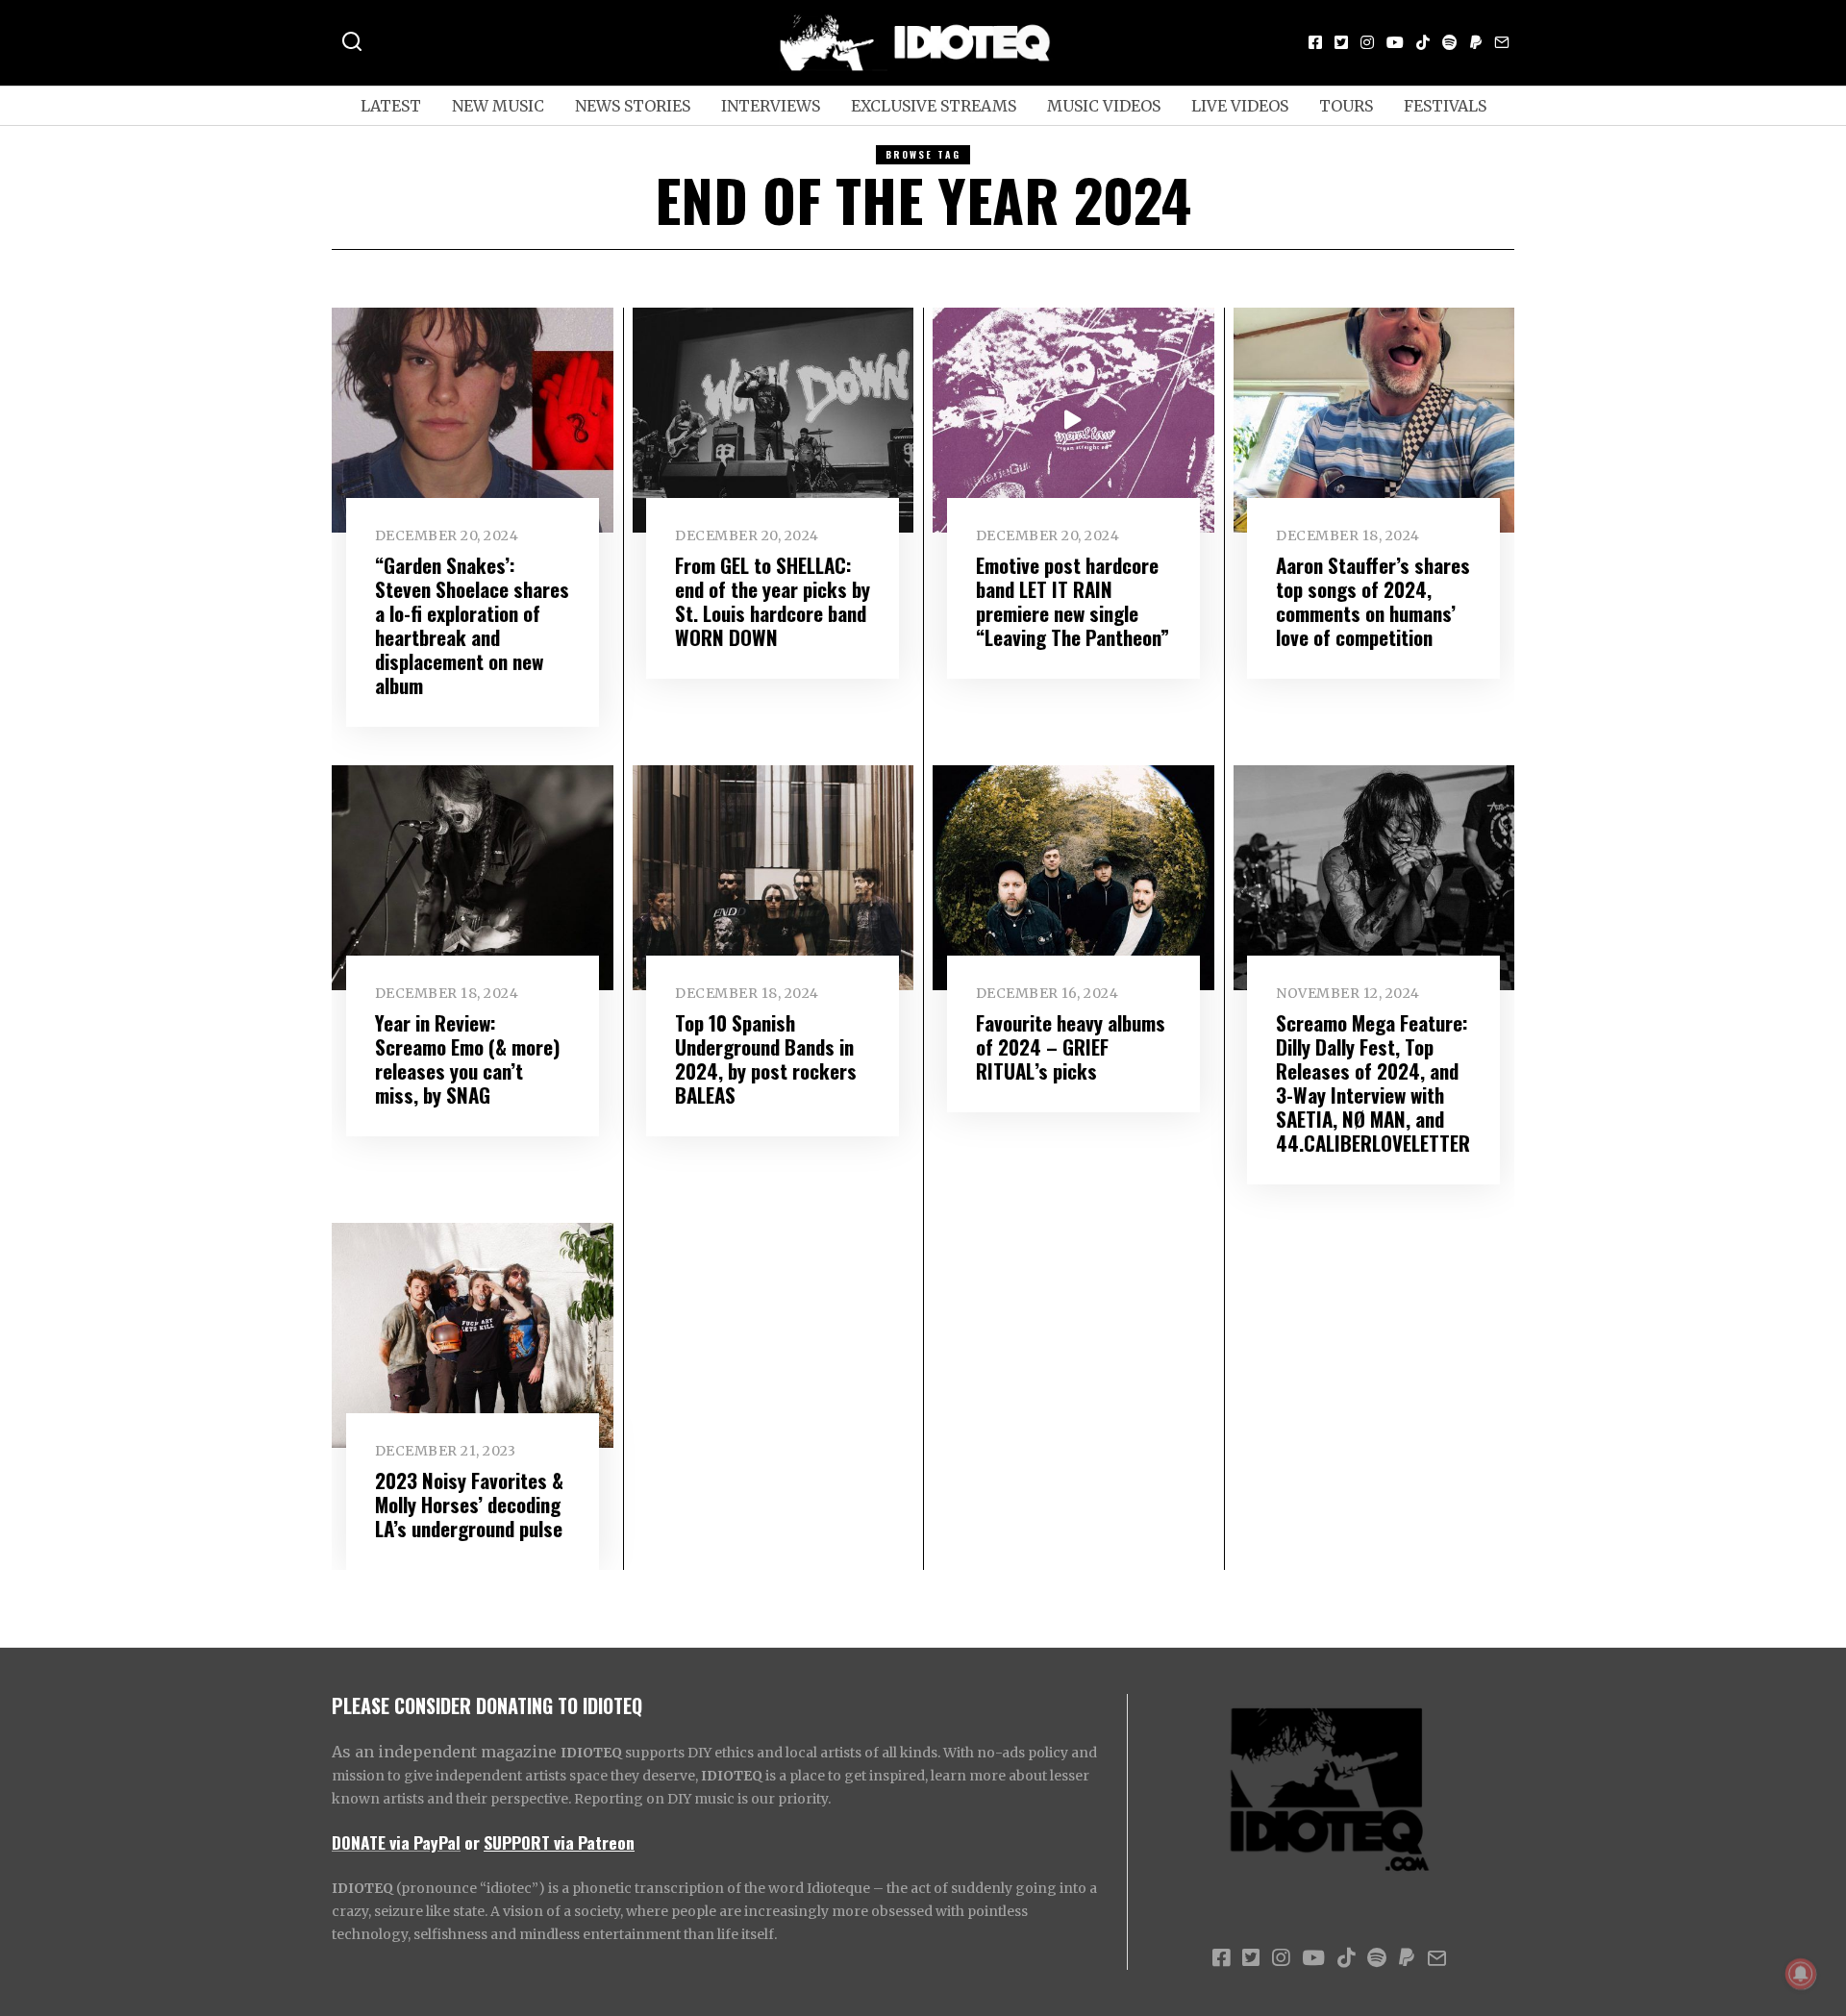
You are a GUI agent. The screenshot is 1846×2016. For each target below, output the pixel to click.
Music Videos (1104, 106)
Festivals (1445, 106)
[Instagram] (1367, 42)
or (472, 1842)
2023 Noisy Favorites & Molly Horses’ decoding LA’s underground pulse (469, 1504)
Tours (1346, 106)
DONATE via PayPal (396, 1842)
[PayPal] (1476, 42)
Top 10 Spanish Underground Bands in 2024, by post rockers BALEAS (766, 1058)
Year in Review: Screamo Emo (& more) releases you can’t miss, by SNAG (468, 1058)
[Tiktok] (1423, 42)
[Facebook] (1315, 42)
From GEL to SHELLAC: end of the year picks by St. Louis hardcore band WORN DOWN (773, 601)
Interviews (771, 106)
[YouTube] (1395, 42)
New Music (498, 106)
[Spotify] (1450, 42)
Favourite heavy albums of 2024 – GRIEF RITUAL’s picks (1071, 1046)
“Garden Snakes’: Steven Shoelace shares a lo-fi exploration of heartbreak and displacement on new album (472, 625)
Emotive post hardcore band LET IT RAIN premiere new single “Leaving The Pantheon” (1073, 601)
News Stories (633, 106)
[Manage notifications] (1801, 1974)
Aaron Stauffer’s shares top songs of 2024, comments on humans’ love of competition (1373, 601)
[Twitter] (1341, 42)
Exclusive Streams (934, 106)
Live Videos (1240, 106)
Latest (391, 106)
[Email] (1502, 42)
